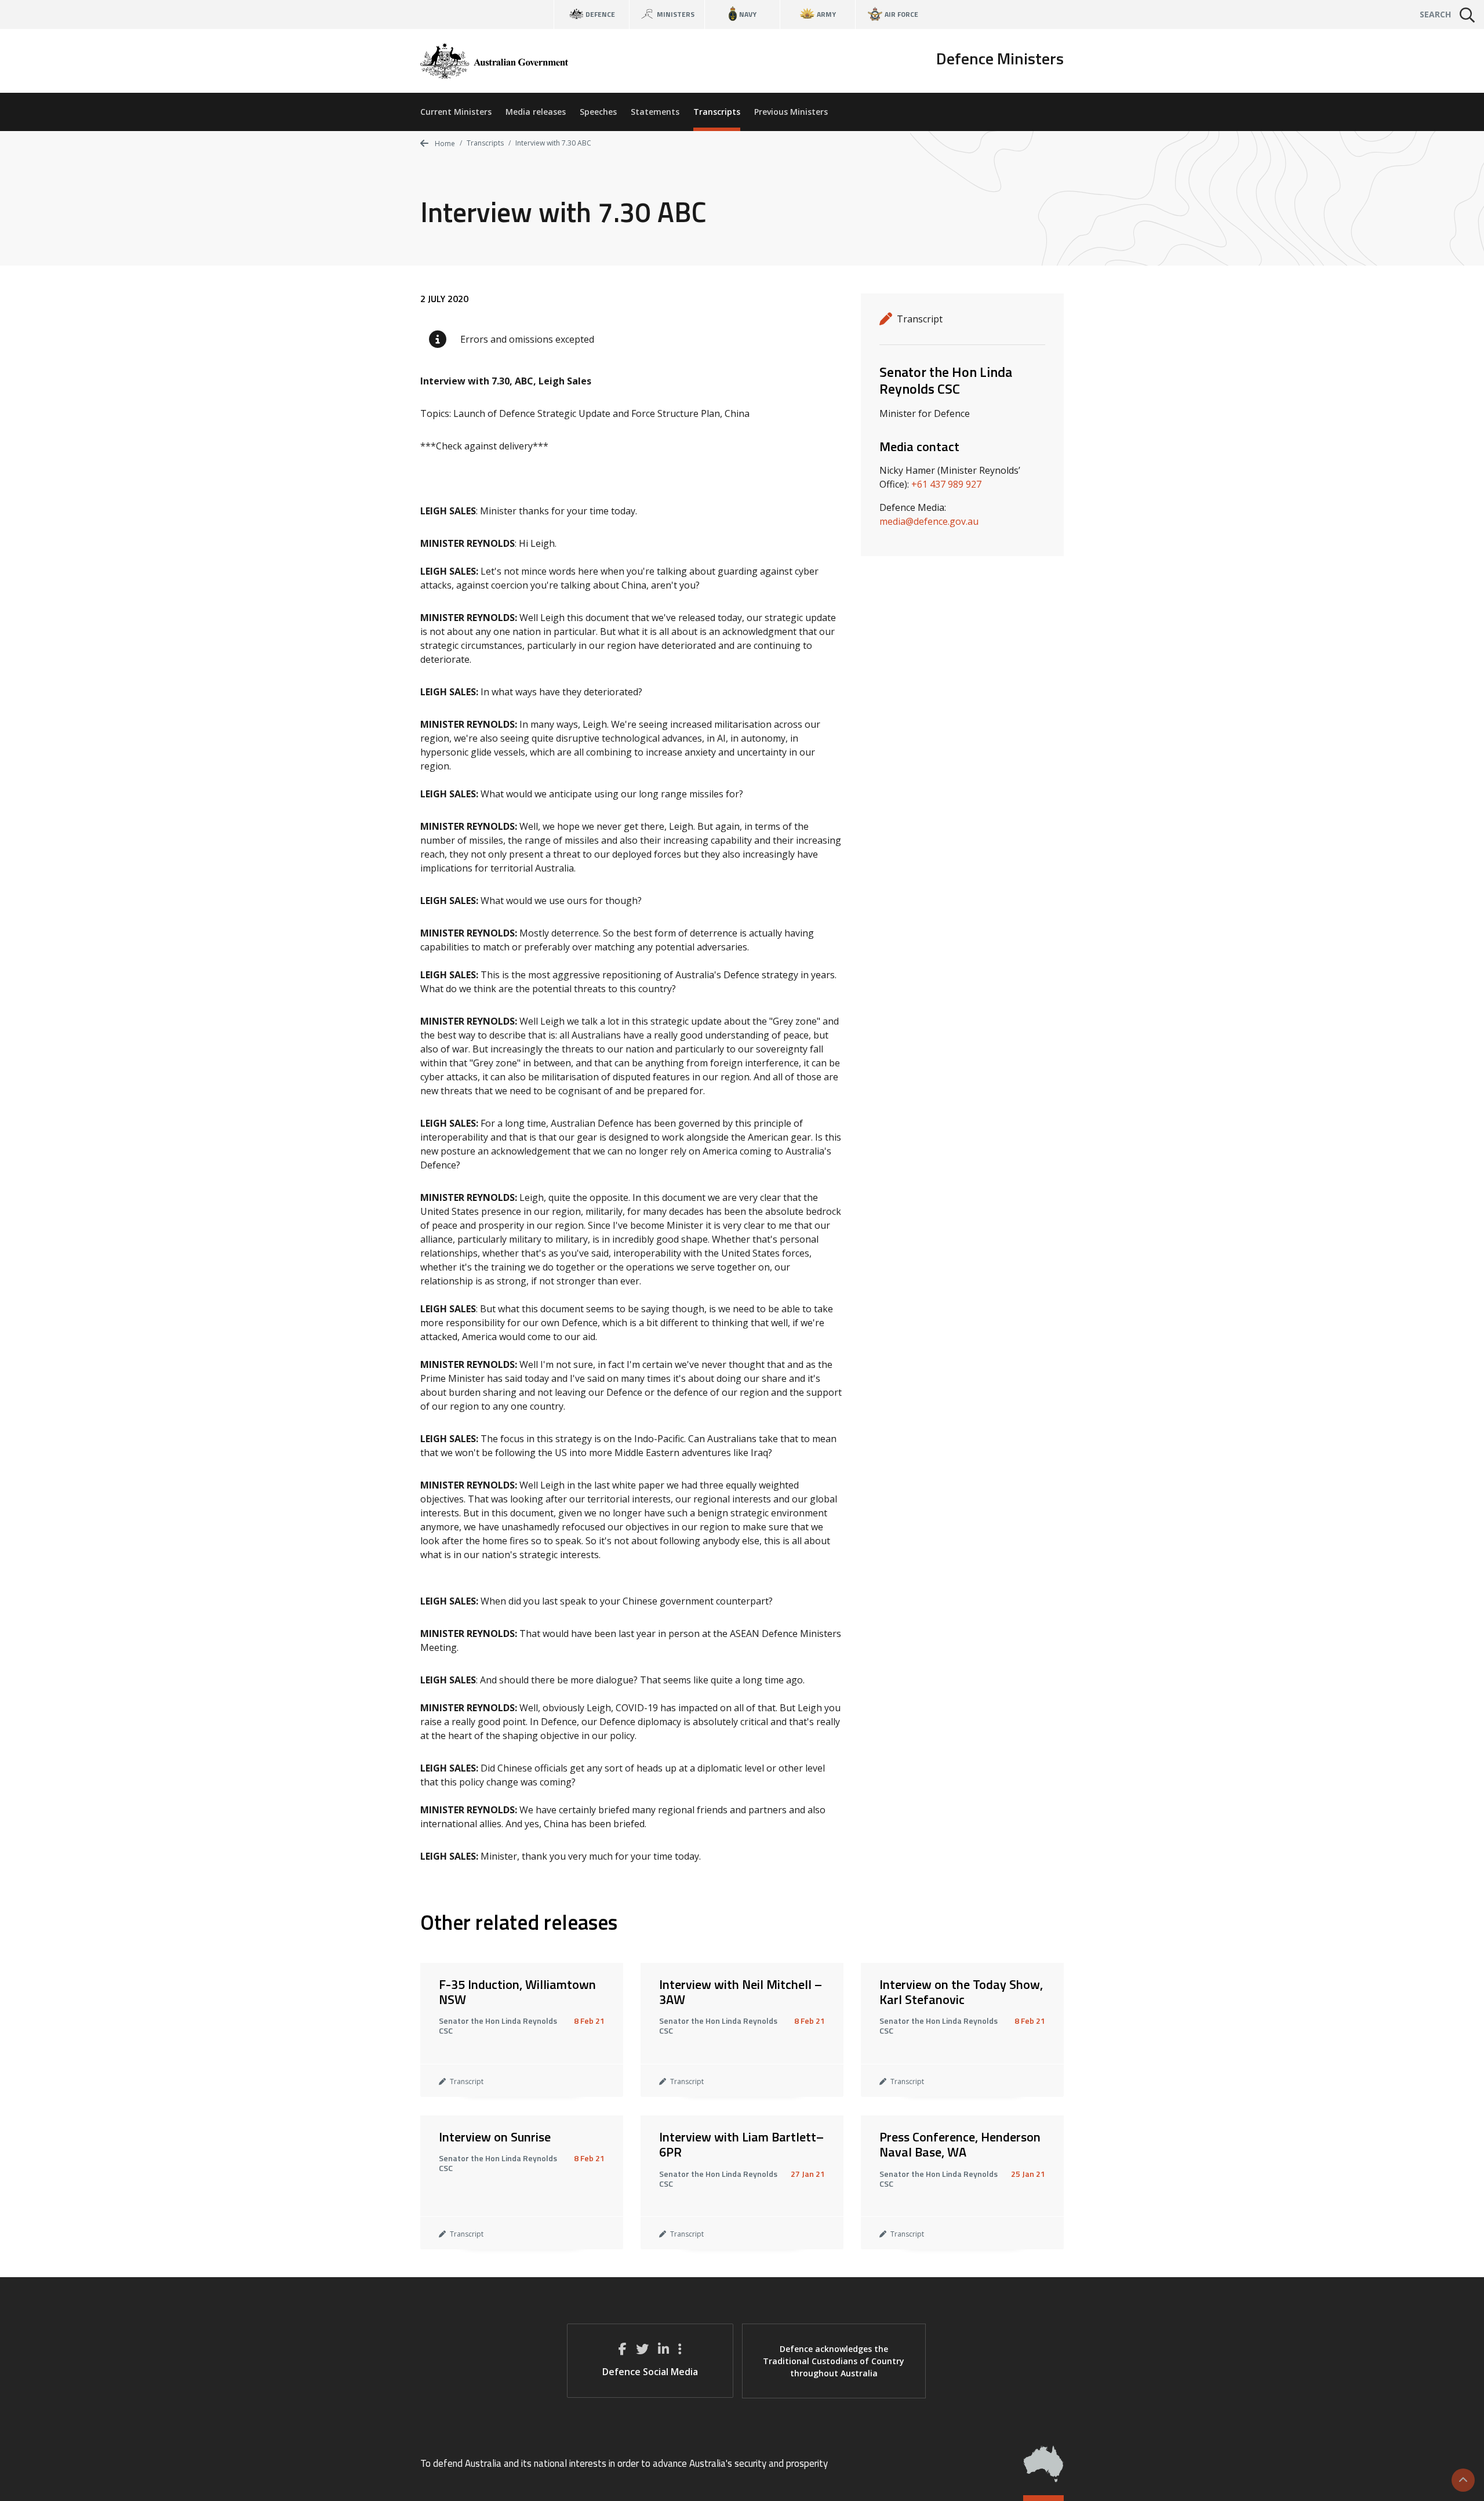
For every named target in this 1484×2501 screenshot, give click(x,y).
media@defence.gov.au (929, 521)
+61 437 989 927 (946, 484)
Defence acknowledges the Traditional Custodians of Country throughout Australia (834, 2361)
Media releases (536, 112)
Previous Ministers (791, 112)
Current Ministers (456, 112)
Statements (655, 112)
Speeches (598, 112)
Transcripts (717, 112)
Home (444, 144)
